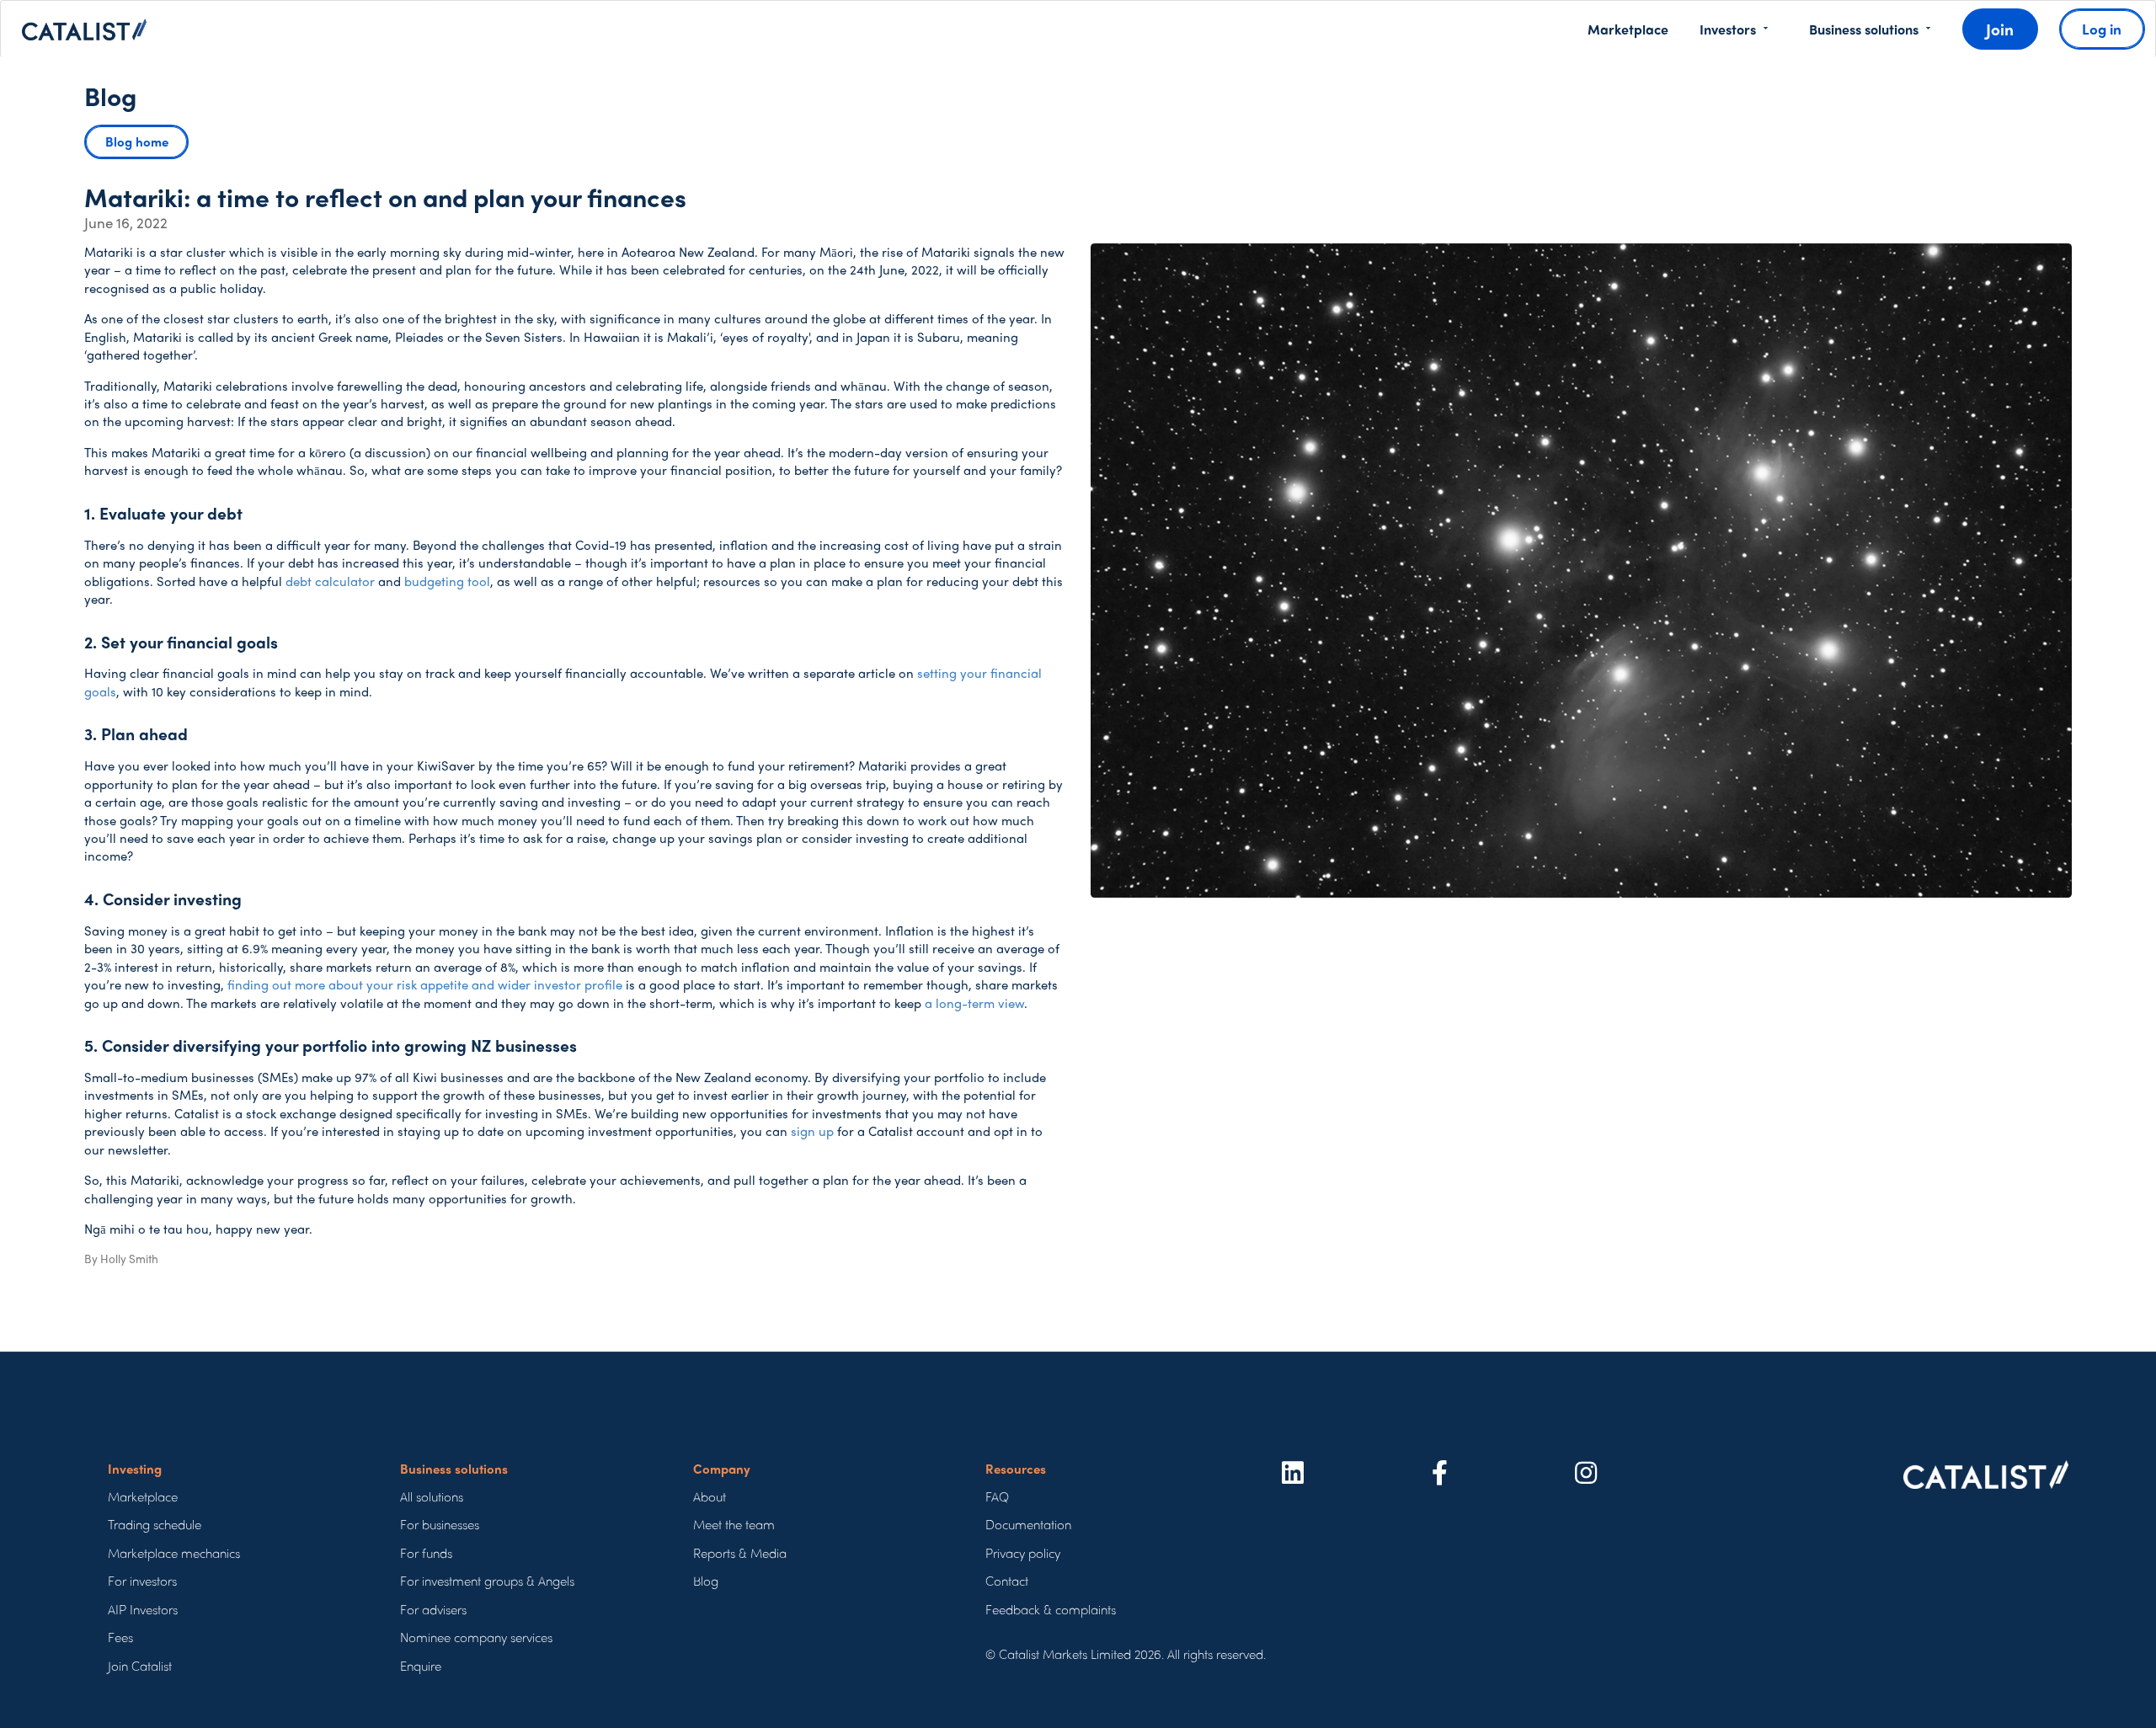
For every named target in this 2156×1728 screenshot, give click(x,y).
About (710, 1497)
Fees (120, 1637)
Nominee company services (476, 1637)
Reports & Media (740, 1553)
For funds (426, 1553)
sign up (812, 1131)
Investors (1728, 29)
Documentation (1028, 1525)
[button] (136, 142)
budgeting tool (447, 581)
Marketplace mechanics (174, 1553)
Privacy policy (1023, 1553)
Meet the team (734, 1525)
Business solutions (1864, 29)
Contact (1007, 1581)
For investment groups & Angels (487, 1581)
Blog (706, 1581)
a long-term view (974, 1003)
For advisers (433, 1610)
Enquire (421, 1666)
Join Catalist (140, 1666)
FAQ (997, 1497)
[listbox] (1733, 29)
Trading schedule (155, 1525)
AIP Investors (143, 1610)
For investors (142, 1581)
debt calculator (330, 581)
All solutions (432, 1497)
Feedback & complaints (1051, 1610)
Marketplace (1628, 29)
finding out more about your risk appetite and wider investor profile (425, 984)
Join (2000, 29)
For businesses (440, 1525)
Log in (2102, 29)
